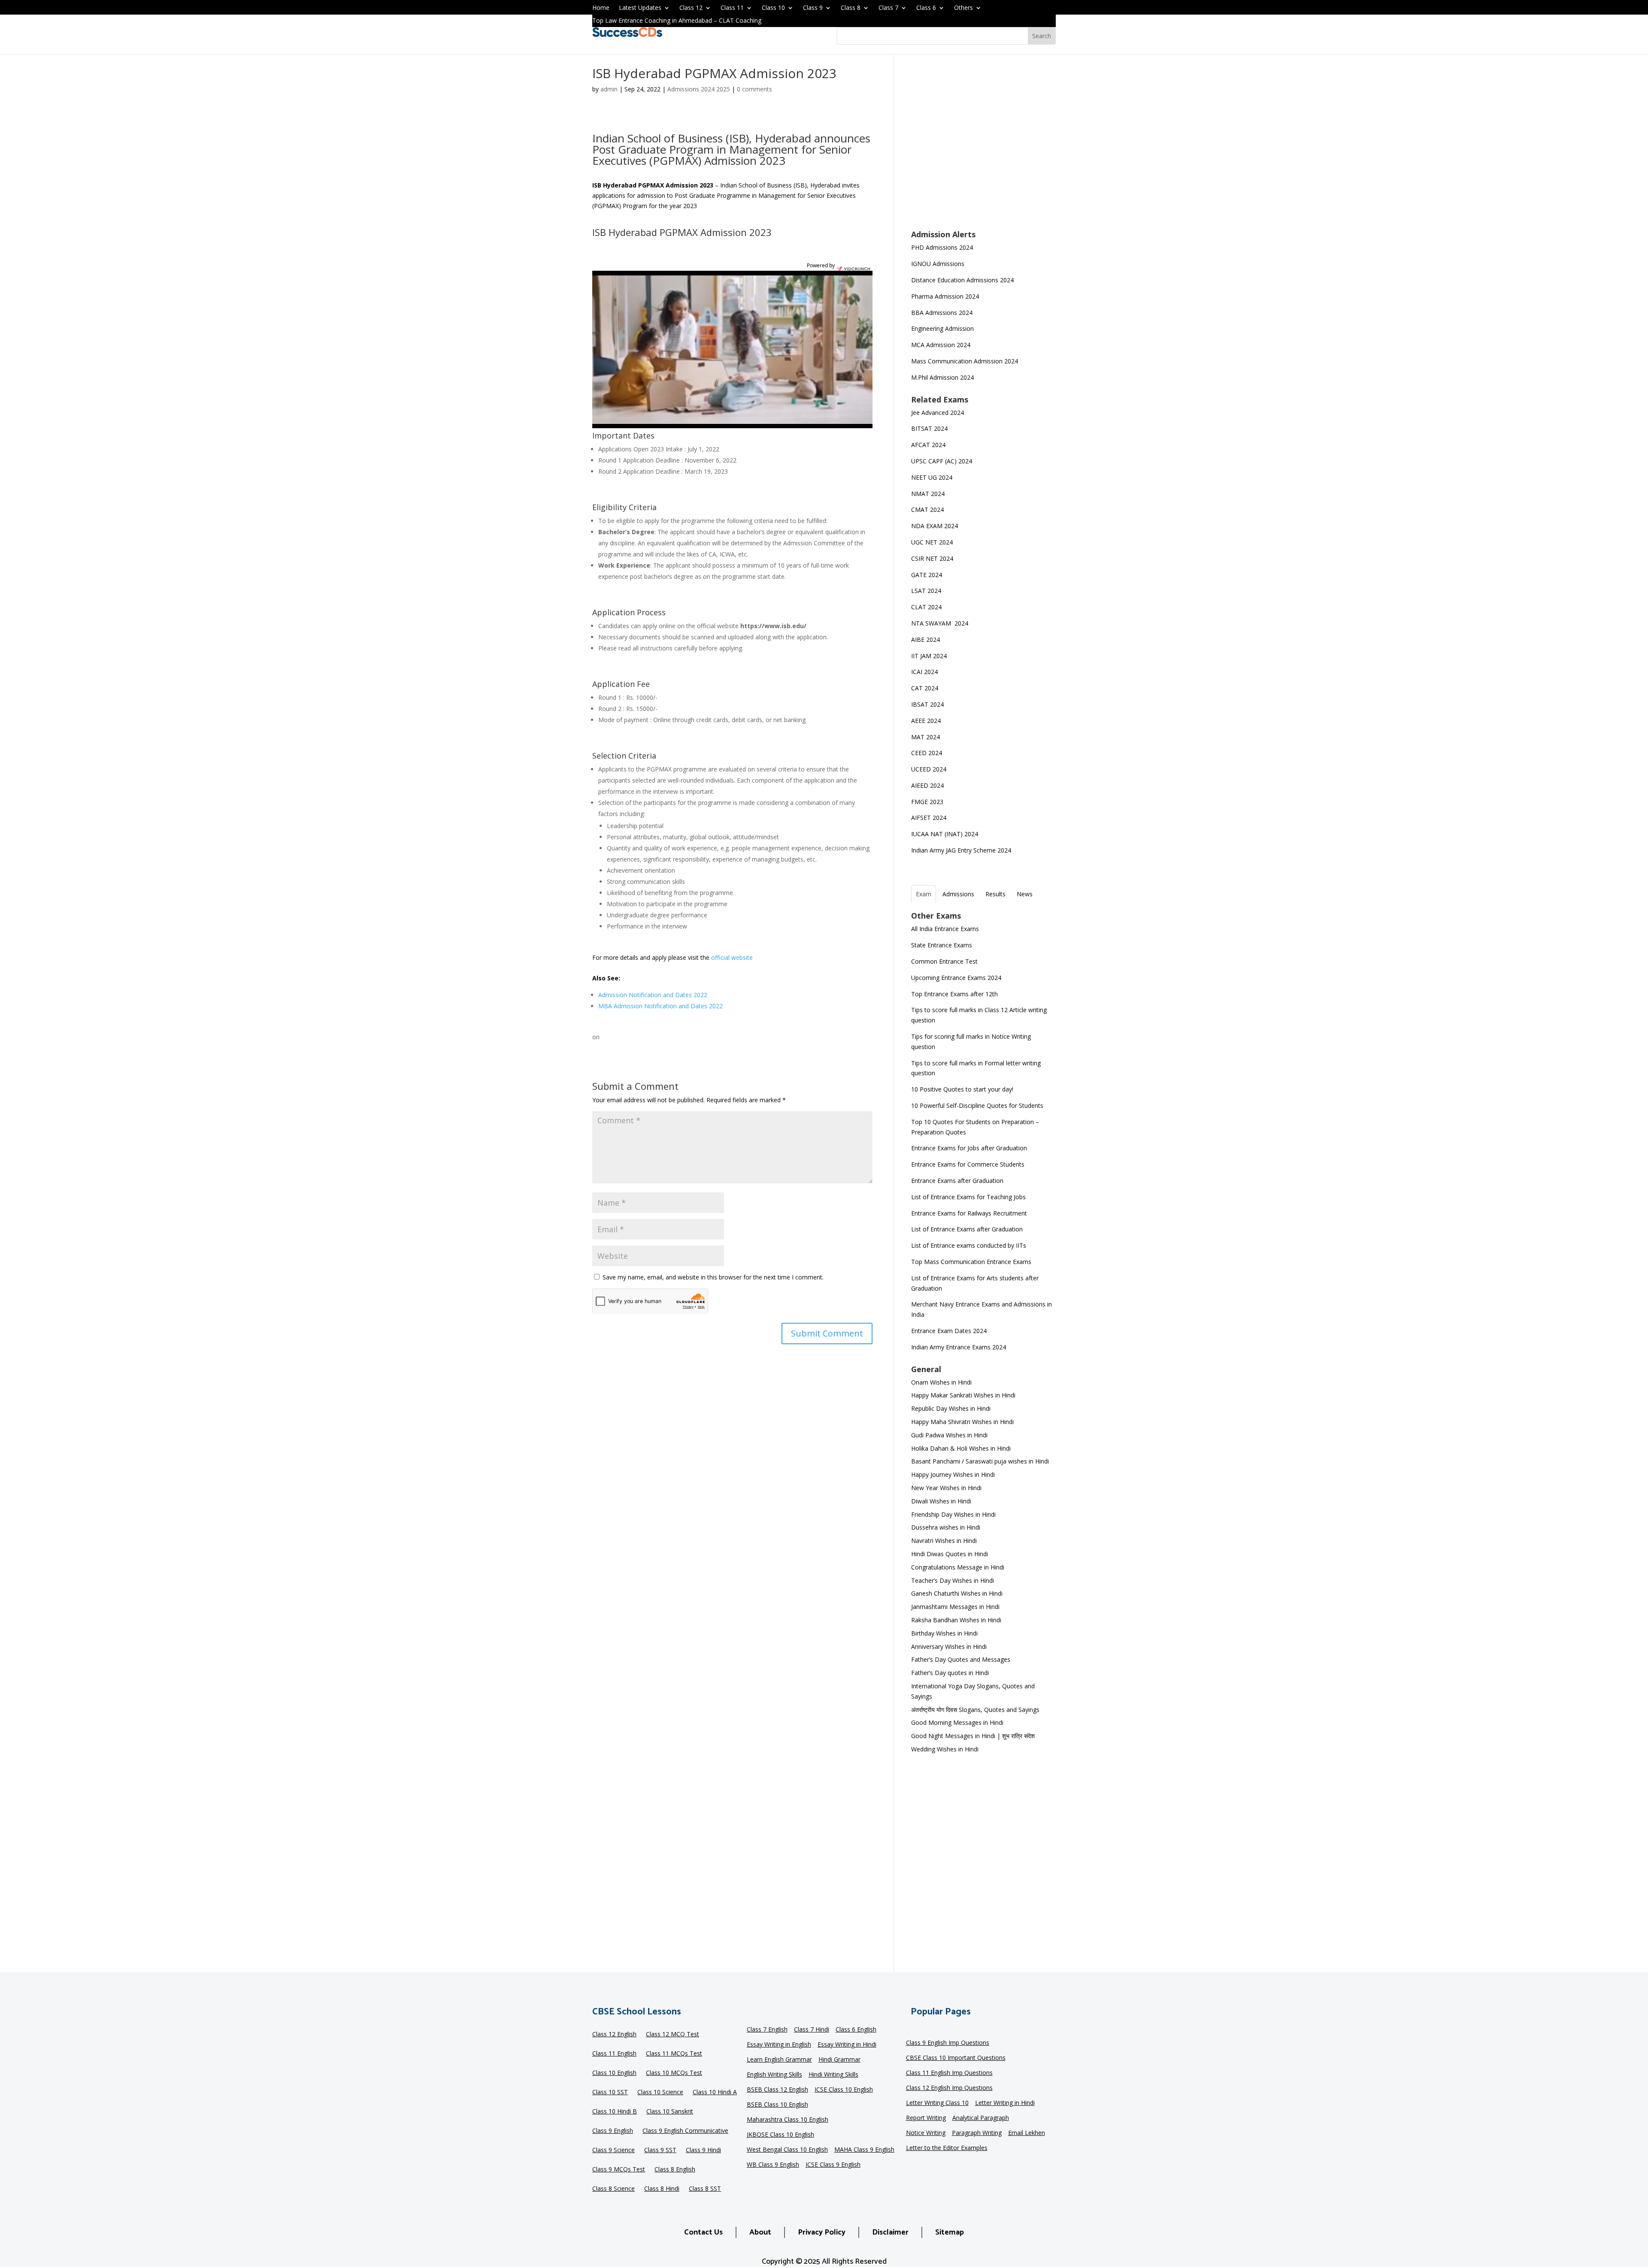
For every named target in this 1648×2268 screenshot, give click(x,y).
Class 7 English (767, 2030)
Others (963, 8)
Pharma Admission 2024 (945, 296)
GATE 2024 (927, 575)
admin (609, 89)
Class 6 (926, 8)
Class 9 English (613, 2131)
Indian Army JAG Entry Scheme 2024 (961, 850)
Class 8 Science (613, 2189)
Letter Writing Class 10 (937, 2103)
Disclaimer (890, 2232)
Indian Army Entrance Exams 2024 (959, 1347)
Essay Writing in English (779, 2045)
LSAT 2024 (927, 591)
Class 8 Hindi (662, 2189)
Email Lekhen (1027, 2133)
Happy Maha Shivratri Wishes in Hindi (962, 1422)
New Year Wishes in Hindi (946, 1488)
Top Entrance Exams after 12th (954, 994)
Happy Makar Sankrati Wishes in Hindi (963, 1395)
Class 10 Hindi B (615, 2112)
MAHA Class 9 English (864, 2150)
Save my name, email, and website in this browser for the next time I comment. (713, 1277)
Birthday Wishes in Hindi (944, 1633)
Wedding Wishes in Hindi (945, 1749)
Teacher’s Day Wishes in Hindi (953, 1580)
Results (995, 894)
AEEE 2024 (927, 721)
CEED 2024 (927, 753)
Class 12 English (614, 2035)
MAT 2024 (926, 737)
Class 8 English (675, 2170)
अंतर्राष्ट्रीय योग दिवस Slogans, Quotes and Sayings (975, 1710)
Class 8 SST (705, 2189)
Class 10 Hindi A (715, 2093)
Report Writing (926, 2118)
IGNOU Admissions (938, 264)
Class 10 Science (660, 2093)
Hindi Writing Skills (833, 2075)
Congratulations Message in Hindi (958, 1567)
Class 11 (732, 8)
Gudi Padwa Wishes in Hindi (949, 1435)
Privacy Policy (822, 2232)
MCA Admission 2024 (941, 345)
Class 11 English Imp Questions (949, 2073)
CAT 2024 (925, 688)
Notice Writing (926, 2133)
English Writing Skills (774, 2075)
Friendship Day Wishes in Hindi (953, 1514)
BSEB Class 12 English (777, 2090)
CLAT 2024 (927, 607)
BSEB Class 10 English (777, 2105)
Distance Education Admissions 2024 (962, 280)
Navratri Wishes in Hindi (944, 1541)
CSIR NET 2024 (932, 558)
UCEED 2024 (929, 769)
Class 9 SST (660, 2150)
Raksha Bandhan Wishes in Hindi (956, 1620)
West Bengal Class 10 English (787, 2150)
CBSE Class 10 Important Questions (956, 2058)
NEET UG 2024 (932, 477)
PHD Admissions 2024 (942, 247)
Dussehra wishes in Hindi (946, 1527)
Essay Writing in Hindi (847, 2045)
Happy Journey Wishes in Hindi (953, 1474)
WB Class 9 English (773, 2165)
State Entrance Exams (942, 945)
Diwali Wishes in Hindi (941, 1501)
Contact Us (703, 2232)
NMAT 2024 (928, 494)
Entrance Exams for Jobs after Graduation (969, 1148)
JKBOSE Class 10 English (780, 2135)
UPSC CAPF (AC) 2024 (942, 461)
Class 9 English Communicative (685, 2131)
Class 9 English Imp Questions (948, 2043)
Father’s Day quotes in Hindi (950, 1673)
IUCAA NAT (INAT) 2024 (945, 834)
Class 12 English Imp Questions (949, 2088)
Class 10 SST (610, 2093)
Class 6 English (856, 2030)
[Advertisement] (983, 148)
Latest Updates (640, 8)
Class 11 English (614, 2054)
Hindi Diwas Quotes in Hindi (950, 1554)
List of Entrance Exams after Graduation (967, 1229)
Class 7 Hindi (812, 2030)
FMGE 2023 (927, 802)
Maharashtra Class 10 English (788, 2120)
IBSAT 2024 (928, 704)
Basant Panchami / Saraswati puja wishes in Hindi (980, 1461)
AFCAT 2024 (928, 445)
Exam (924, 894)
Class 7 (888, 8)
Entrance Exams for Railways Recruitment (969, 1213)
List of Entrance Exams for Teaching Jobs (968, 1197)
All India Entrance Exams (945, 929)
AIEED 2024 (928, 785)
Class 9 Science (613, 2150)
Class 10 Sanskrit (670, 2112)
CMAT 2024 (927, 510)
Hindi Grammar (839, 2060)
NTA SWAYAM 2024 (940, 623)
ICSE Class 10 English (844, 2090)
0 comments (754, 89)
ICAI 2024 (925, 672)
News (1025, 894)
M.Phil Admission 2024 (942, 377)
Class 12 (691, 8)
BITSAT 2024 (929, 428)
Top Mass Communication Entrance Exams (971, 1262)
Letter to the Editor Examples (947, 2148)
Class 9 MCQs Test (619, 2170)
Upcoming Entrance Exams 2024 (956, 978)
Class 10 (773, 8)
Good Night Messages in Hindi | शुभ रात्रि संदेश (973, 1736)
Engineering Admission (942, 328)
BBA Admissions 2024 (942, 313)
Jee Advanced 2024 (938, 413)
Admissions (958, 894)
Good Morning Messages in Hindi (957, 1722)
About (760, 2232)
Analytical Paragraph (981, 2118)
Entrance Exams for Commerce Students (968, 1164)
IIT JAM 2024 (930, 656)
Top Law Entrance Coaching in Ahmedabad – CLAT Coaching (677, 21)
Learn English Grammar (779, 2060)
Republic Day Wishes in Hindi (951, 1408)
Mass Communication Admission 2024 (965, 361)
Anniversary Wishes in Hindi (949, 1647)
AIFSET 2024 (929, 818)
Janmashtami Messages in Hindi (955, 1607)
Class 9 (813, 8)
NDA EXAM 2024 (935, 526)
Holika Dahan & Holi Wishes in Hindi (961, 1448)
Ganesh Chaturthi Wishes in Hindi (957, 1593)
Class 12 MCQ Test (673, 2035)
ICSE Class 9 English (833, 2165)
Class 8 (851, 8)
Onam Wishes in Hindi (941, 1382)
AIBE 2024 (926, 640)
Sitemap (950, 2232)
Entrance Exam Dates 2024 (949, 1331)
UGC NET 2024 (932, 542)
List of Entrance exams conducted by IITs (969, 1245)
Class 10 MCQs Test (674, 2073)
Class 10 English (614, 2073)
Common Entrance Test (944, 961)
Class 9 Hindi (703, 2150)
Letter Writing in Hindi (1005, 2103)
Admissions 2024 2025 (699, 89)
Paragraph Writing (977, 2133)
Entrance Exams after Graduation (957, 1181)
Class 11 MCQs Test (674, 2054)
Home (601, 8)
